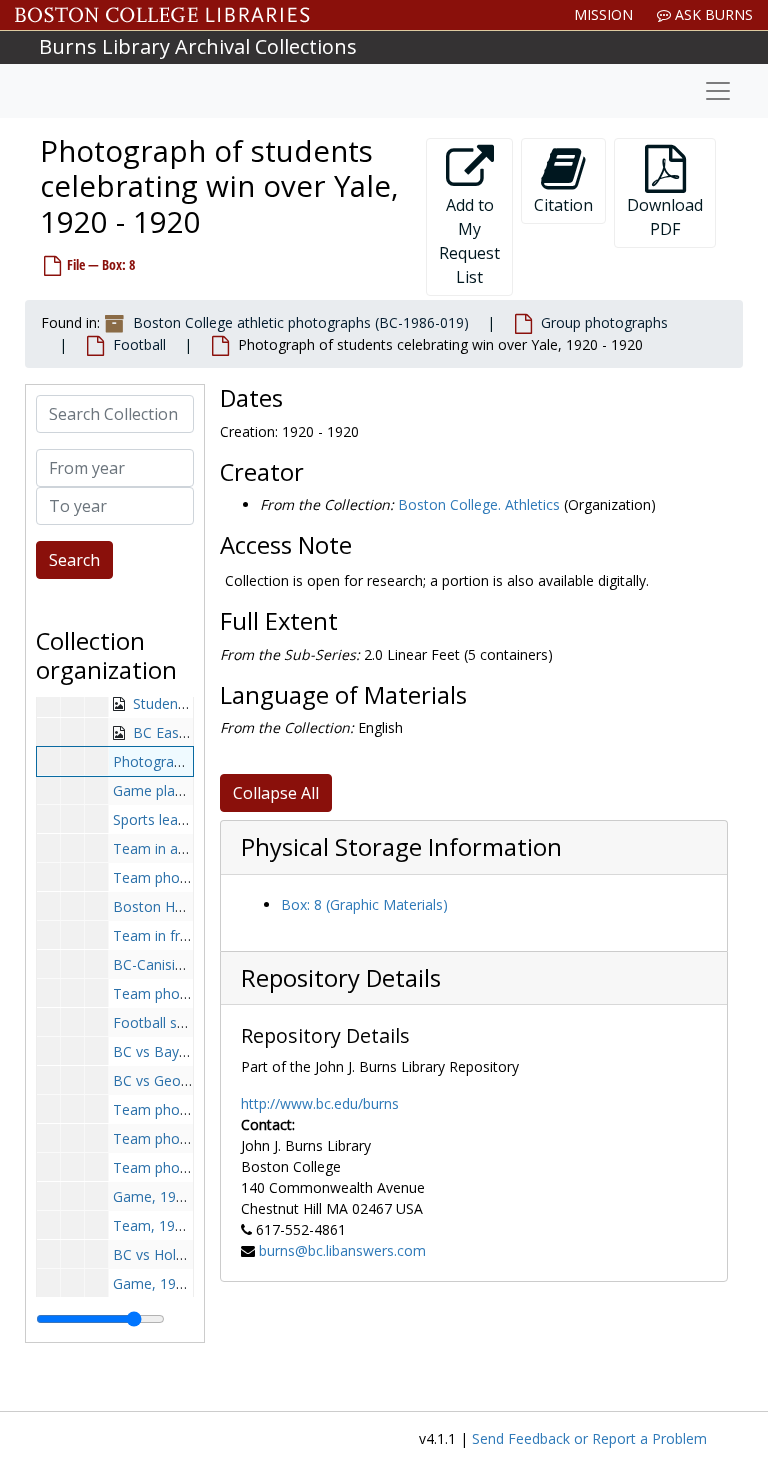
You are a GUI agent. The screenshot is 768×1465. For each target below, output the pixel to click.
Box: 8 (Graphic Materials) (364, 904)
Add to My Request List (469, 241)
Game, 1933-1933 (171, 1196)
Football (139, 344)
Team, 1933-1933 (170, 1225)
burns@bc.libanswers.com (342, 1250)
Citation (563, 205)
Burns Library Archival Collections (198, 46)
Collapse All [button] (276, 793)
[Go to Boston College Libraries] (162, 15)
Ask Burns (712, 14)
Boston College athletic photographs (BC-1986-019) (301, 322)
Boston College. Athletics (479, 504)
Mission (603, 14)
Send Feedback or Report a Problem (589, 1438)
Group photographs (604, 322)
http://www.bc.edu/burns (320, 1103)
